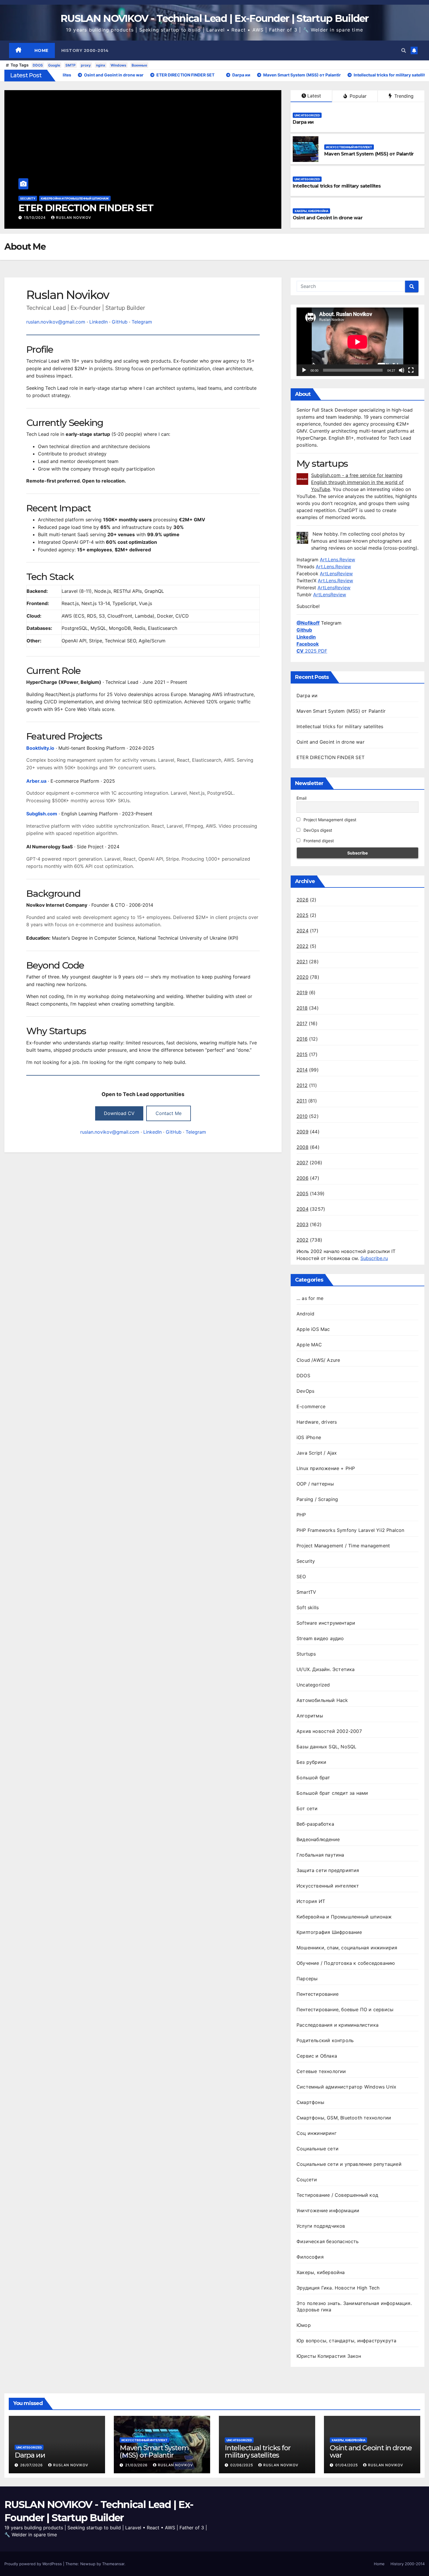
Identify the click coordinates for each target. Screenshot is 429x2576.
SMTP (70, 65)
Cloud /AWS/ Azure (318, 1360)
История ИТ (311, 1901)
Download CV (119, 1113)
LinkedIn (98, 322)
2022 (302, 946)
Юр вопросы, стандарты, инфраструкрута (346, 2341)
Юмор (304, 2325)
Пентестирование (318, 1994)
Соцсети (307, 2180)
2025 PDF (312, 651)
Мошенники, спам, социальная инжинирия (347, 1948)
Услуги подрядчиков (321, 2226)
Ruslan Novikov (74, 217)
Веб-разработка (315, 1824)
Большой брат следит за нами (332, 1793)
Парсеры (307, 1979)
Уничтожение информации (328, 2210)
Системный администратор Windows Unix (346, 2087)
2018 (302, 1008)
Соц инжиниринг (316, 2133)
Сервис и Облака (317, 2056)
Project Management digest (329, 820)
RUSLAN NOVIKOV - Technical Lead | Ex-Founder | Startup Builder (214, 18)
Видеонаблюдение (318, 1839)
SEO (301, 1577)
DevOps (305, 1391)
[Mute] (402, 370)
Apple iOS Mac (313, 1329)
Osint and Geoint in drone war (328, 218)
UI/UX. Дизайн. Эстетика (326, 1669)
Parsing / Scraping (317, 1499)
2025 (302, 915)
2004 (302, 1209)
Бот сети (307, 1808)
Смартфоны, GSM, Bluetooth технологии (344, 2118)
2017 (302, 1023)
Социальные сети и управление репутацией (349, 2164)
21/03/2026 (137, 2465)
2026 (302, 900)
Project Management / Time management (343, 1546)
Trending (403, 96)
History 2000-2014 (85, 50)
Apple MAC (309, 1345)
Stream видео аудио (320, 1638)
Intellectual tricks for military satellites (337, 186)
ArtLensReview (336, 574)
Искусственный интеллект (349, 147)
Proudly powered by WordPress (34, 2564)
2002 (302, 1240)
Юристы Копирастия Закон (329, 2356)
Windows (118, 65)
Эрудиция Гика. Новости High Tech (338, 2288)
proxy (86, 65)
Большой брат (313, 1778)
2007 (302, 1163)
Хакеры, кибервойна (311, 211)
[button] (404, 50)
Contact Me (169, 1113)
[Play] (304, 370)
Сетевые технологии (321, 2071)
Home (41, 50)
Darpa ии (39, 208)
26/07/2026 (36, 217)
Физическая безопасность (328, 2241)
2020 (302, 977)
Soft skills (308, 1607)
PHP (301, 1515)
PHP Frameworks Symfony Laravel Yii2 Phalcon (350, 1530)
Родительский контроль (325, 2040)
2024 (302, 931)
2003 (302, 1224)
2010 (302, 1116)
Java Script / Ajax (317, 1453)
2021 (302, 962)
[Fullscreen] (411, 370)
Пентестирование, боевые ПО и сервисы (345, 2009)
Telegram (142, 322)
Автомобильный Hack (322, 1700)
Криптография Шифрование (329, 1932)
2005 (302, 1193)
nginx (101, 65)
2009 (302, 1132)
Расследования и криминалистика (338, 2025)
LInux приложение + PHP (326, 1468)
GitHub (120, 322)
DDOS (38, 65)
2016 (302, 1039)
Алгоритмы (310, 1716)
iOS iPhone (309, 1437)
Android (305, 1314)
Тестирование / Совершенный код (337, 2195)
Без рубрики (311, 1762)
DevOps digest (317, 830)
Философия (310, 2257)
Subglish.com (42, 814)
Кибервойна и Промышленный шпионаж (344, 1917)
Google (54, 65)
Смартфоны (310, 2102)
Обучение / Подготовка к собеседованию (346, 1963)
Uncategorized (33, 198)
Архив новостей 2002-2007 (329, 1731)
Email (301, 798)
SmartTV (306, 1592)
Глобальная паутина (320, 1855)
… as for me (310, 1298)
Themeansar (113, 2564)
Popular (357, 96)
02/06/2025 (242, 2465)
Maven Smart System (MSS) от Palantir (369, 154)
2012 (302, 1085)
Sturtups (306, 1654)
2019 (302, 992)
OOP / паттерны (315, 1484)
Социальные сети (318, 2149)
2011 (302, 1101)
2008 (302, 1147)
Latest (314, 96)
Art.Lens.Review (338, 560)
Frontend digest (318, 841)
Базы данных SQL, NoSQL (326, 1747)
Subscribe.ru (374, 1258)
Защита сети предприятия (328, 1870)
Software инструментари (326, 1623)
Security (306, 1561)
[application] (357, 342)
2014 (302, 1070)
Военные (139, 65)
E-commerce (311, 1406)
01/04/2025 (347, 2465)
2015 (302, 1054)
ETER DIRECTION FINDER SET (331, 757)
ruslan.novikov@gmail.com (56, 322)
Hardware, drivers (317, 1422)
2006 (302, 1178)
